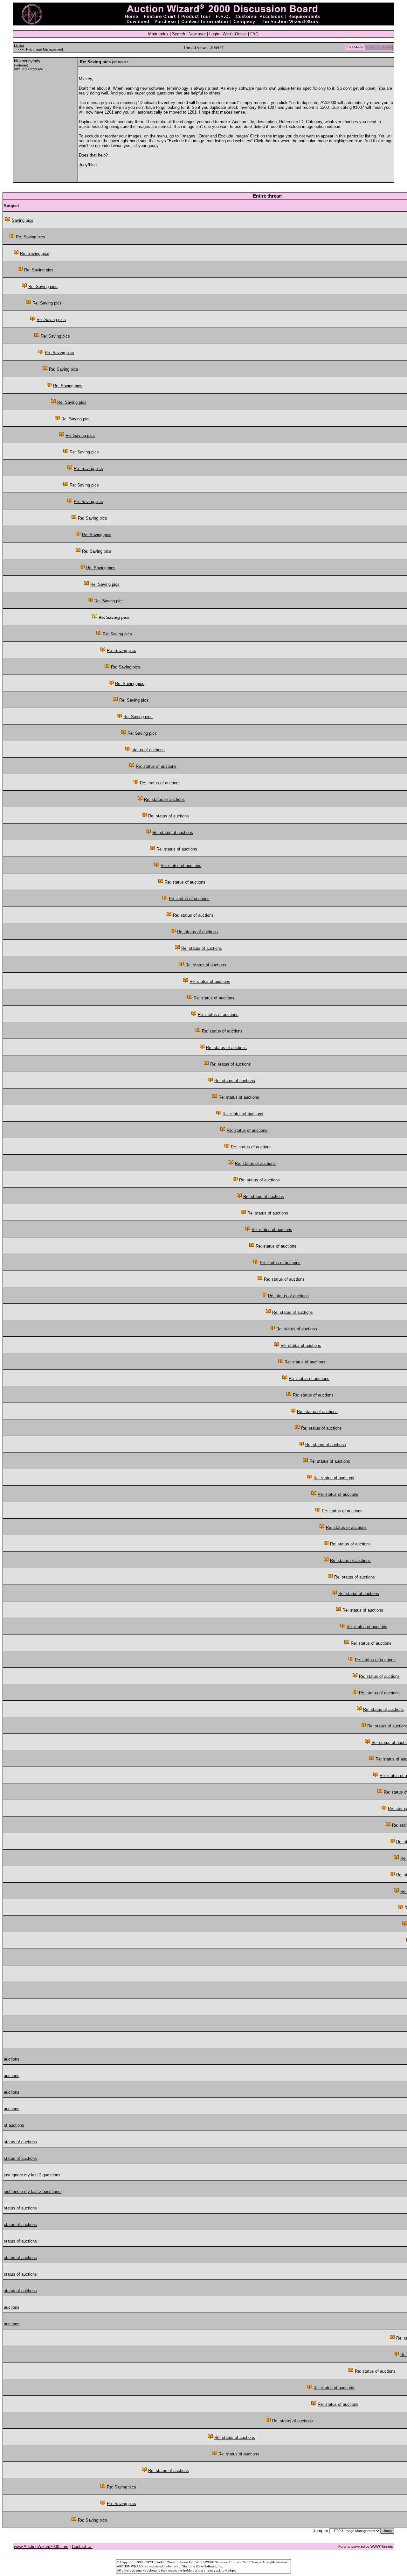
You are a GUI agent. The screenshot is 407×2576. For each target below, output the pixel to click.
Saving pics (23, 220)
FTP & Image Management (42, 49)
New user (197, 34)
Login (214, 34)
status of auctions (148, 750)
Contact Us (82, 2547)
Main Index (158, 34)
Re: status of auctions (156, 766)
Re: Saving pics (31, 237)
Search (179, 34)
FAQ (254, 34)
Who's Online (235, 34)
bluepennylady (27, 61)
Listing (19, 45)
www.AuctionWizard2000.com (41, 2547)
